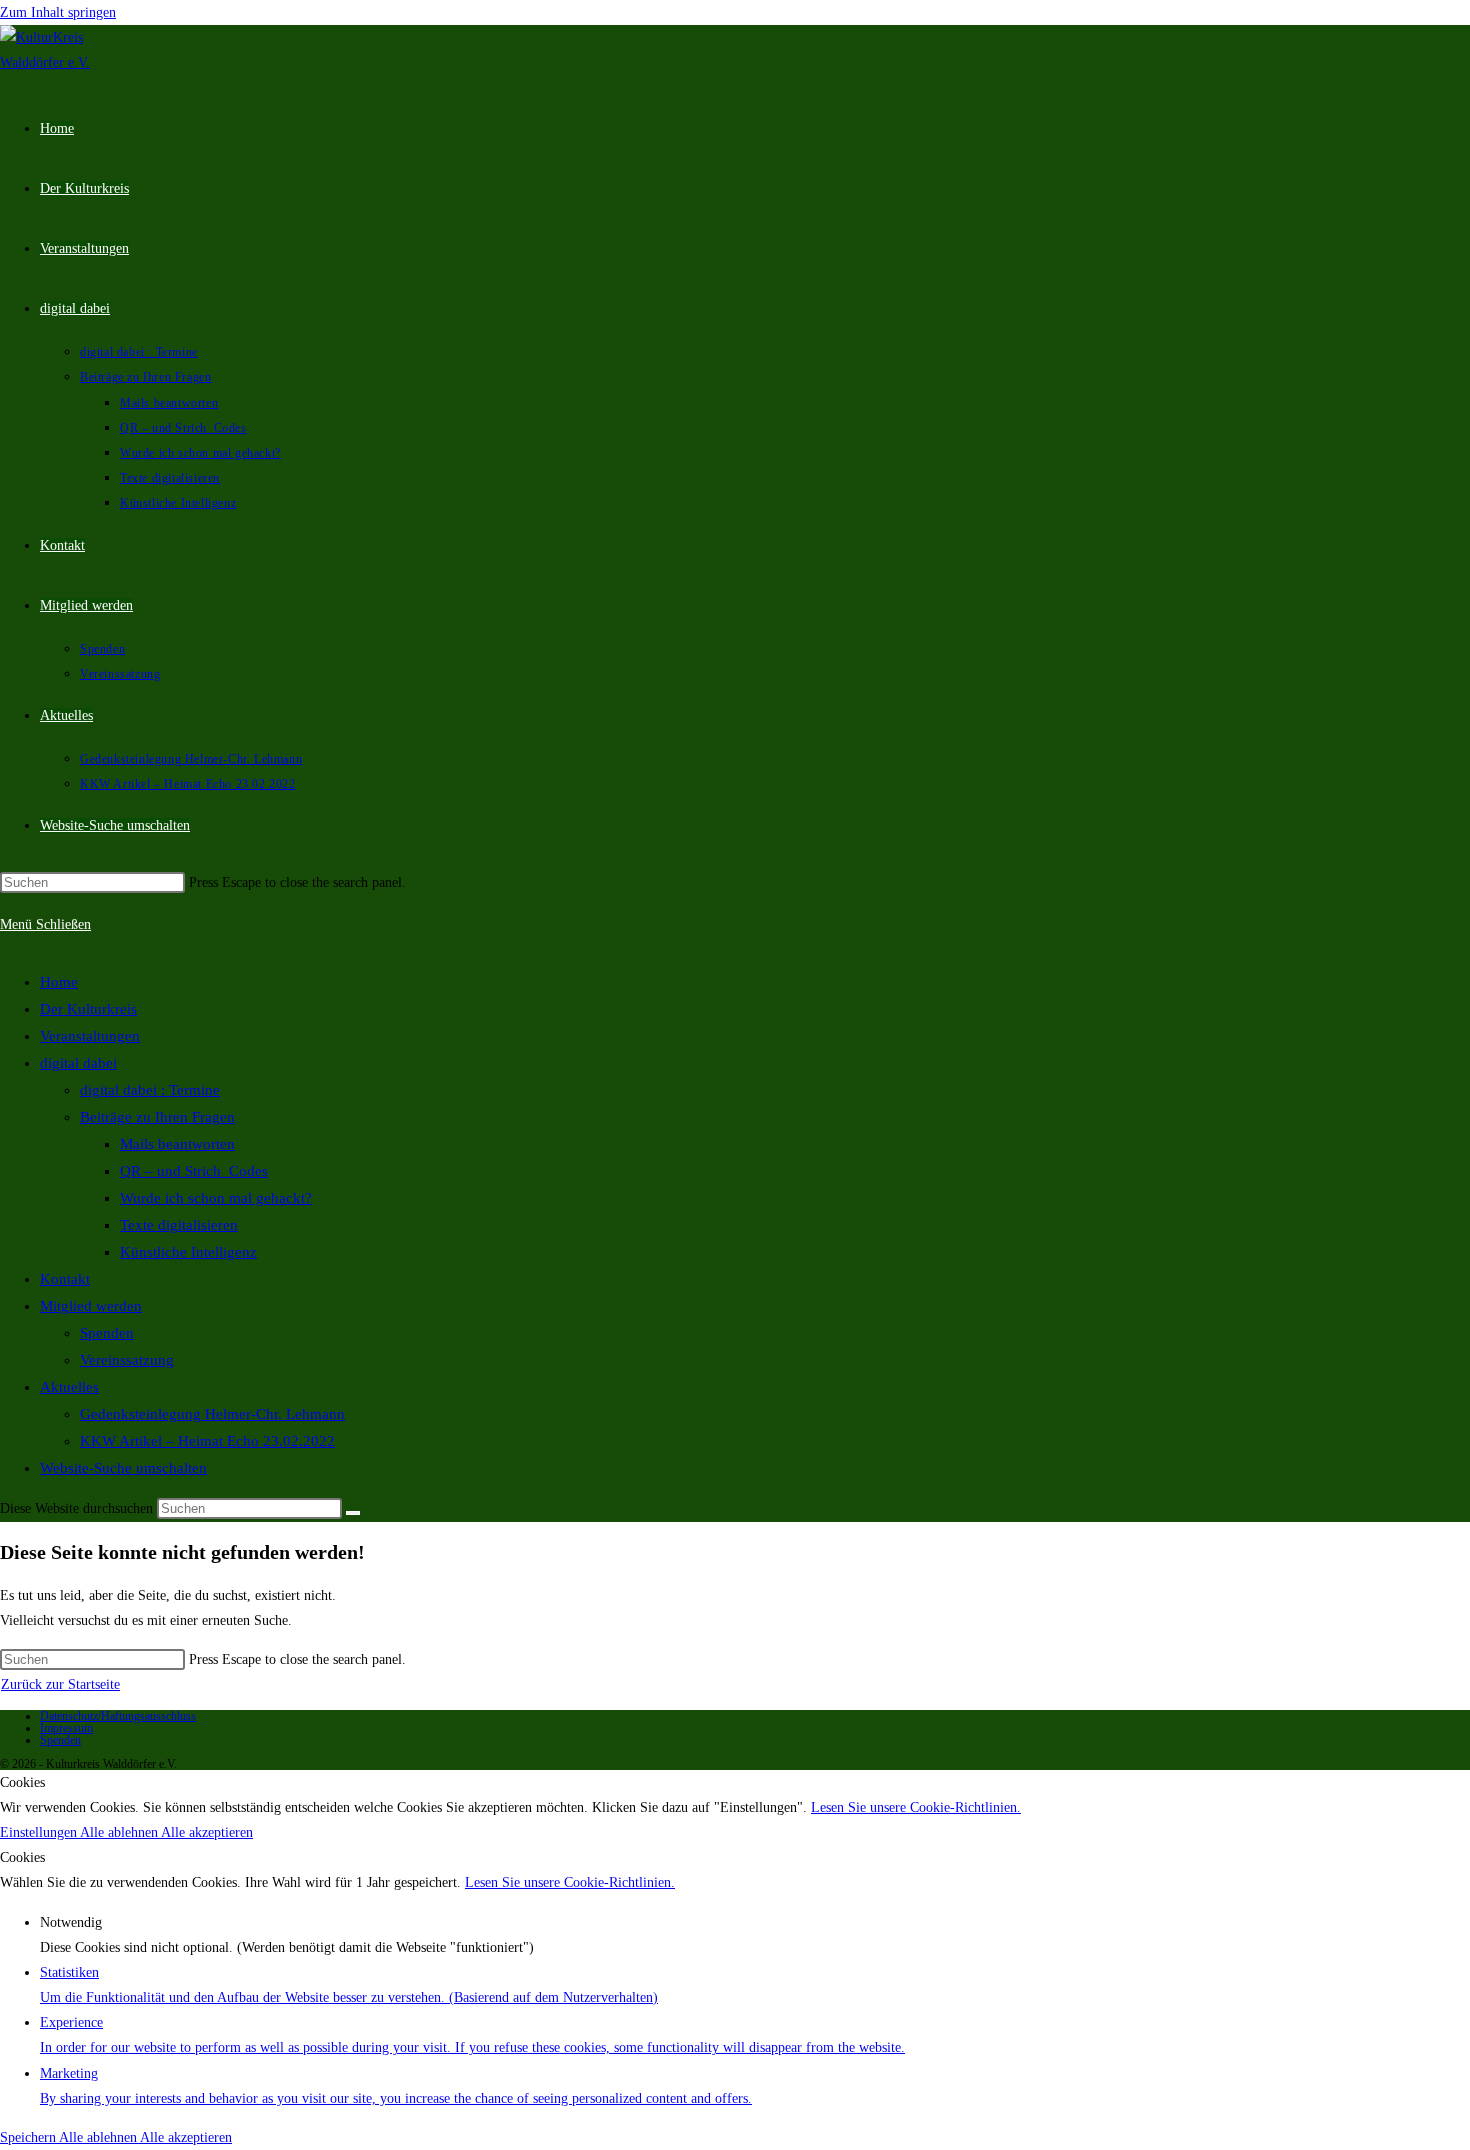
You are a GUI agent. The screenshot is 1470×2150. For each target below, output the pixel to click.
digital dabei (78, 1063)
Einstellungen (40, 1832)
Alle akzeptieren (207, 1832)
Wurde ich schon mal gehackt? (216, 1198)
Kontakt (65, 1279)
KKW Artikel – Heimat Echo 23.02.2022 (207, 1441)
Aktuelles (69, 1387)
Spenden (107, 1333)
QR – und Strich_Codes (194, 1171)
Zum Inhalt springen (58, 12)
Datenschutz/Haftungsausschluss (118, 1716)
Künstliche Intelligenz (188, 1252)
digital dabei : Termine (150, 1090)
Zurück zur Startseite (60, 1684)
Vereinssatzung (127, 1360)
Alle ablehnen (120, 1832)
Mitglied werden (91, 1306)
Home (59, 982)
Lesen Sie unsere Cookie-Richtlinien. (916, 1807)
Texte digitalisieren (179, 1225)
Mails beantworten (177, 1144)
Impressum (66, 1728)
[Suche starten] (353, 1513)
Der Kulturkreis (88, 1009)
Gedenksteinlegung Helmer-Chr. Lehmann (212, 1414)
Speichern (29, 2137)
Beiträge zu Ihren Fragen (157, 1117)
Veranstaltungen (90, 1036)
